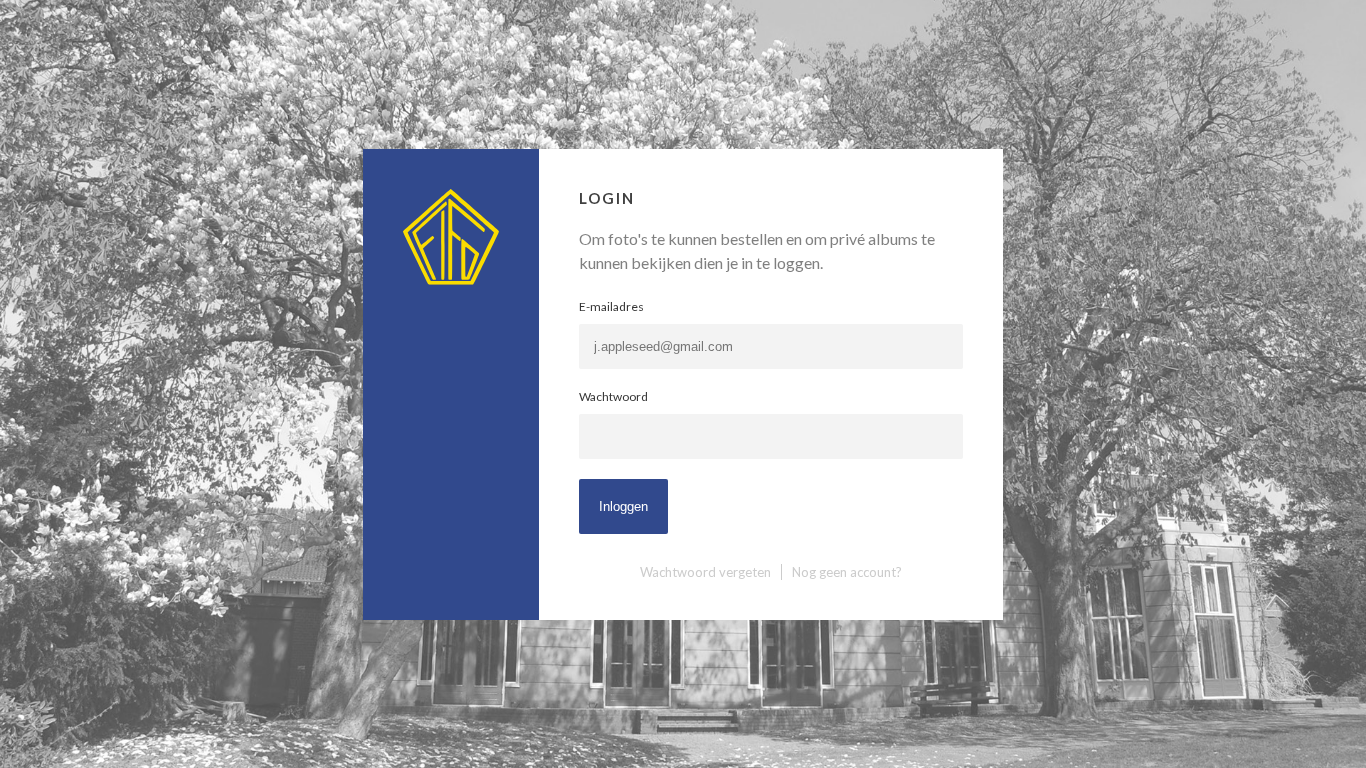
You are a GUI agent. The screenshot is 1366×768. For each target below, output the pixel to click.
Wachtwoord (613, 396)
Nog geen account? (847, 572)
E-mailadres (611, 306)
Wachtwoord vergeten (705, 572)
